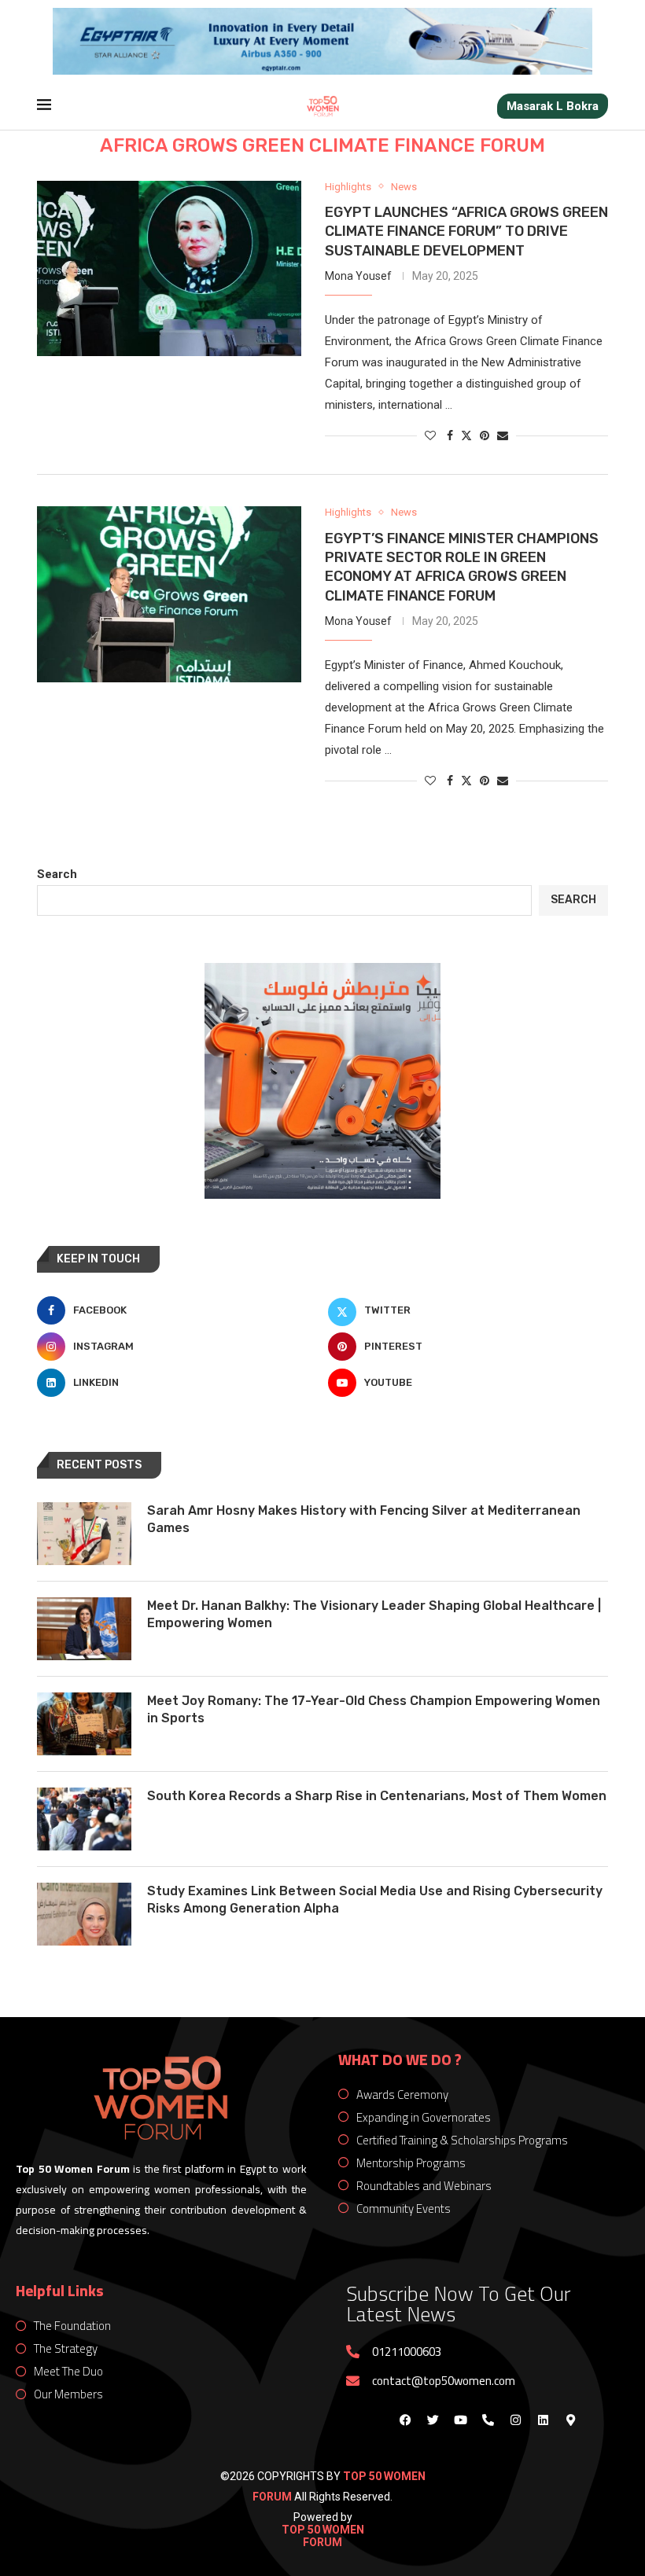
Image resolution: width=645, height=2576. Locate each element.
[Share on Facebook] (450, 435)
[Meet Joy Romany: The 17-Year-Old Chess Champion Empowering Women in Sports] (84, 1724)
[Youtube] (460, 2420)
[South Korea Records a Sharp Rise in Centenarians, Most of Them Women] (84, 1819)
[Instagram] (515, 2420)
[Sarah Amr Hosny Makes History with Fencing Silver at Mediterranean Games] (84, 1534)
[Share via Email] (503, 435)
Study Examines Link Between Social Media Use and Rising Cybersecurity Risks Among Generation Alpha (375, 1900)
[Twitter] (433, 2420)
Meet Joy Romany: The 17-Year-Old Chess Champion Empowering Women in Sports (374, 1709)
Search (57, 874)
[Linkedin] (543, 2420)
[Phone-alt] (488, 2420)
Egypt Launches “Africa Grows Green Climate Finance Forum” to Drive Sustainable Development (466, 232)
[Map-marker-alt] (570, 2420)
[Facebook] (405, 2420)
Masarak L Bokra (553, 106)
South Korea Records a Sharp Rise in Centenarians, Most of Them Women (377, 1796)
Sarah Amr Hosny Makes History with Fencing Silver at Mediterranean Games (364, 1519)
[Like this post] (430, 435)
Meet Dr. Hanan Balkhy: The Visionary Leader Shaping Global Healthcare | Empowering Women (374, 1614)
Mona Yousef (358, 276)
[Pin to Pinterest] (485, 435)
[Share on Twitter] (466, 435)
